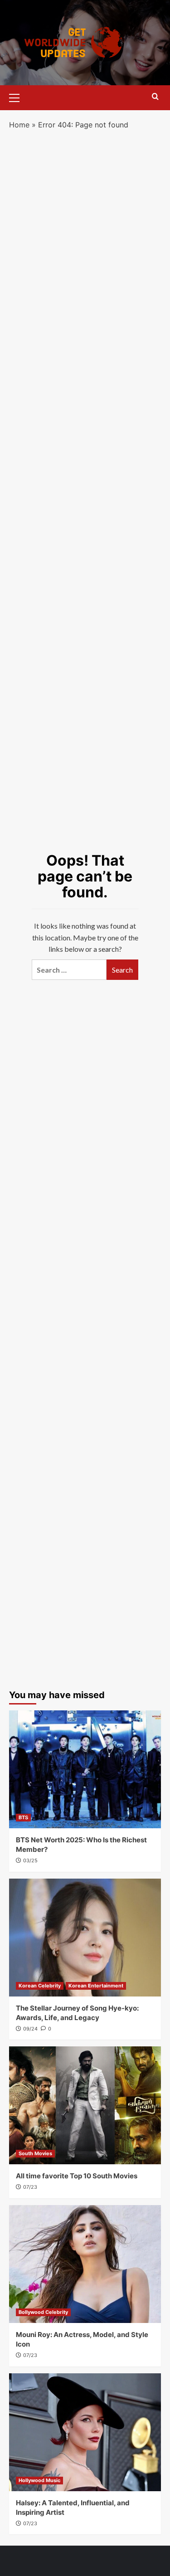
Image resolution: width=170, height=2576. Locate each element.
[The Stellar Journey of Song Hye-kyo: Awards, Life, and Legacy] (85, 1938)
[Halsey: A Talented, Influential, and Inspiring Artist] (85, 2432)
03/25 (30, 1860)
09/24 (30, 2029)
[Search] (155, 97)
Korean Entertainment (96, 1986)
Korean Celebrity (40, 1986)
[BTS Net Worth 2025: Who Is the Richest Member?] (85, 1769)
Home (19, 125)
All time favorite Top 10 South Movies (77, 2176)
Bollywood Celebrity (43, 2312)
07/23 (30, 2187)
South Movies (35, 2153)
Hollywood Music (39, 2480)
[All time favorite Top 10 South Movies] (85, 2105)
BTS (23, 1817)
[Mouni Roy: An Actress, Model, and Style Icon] (85, 2264)
